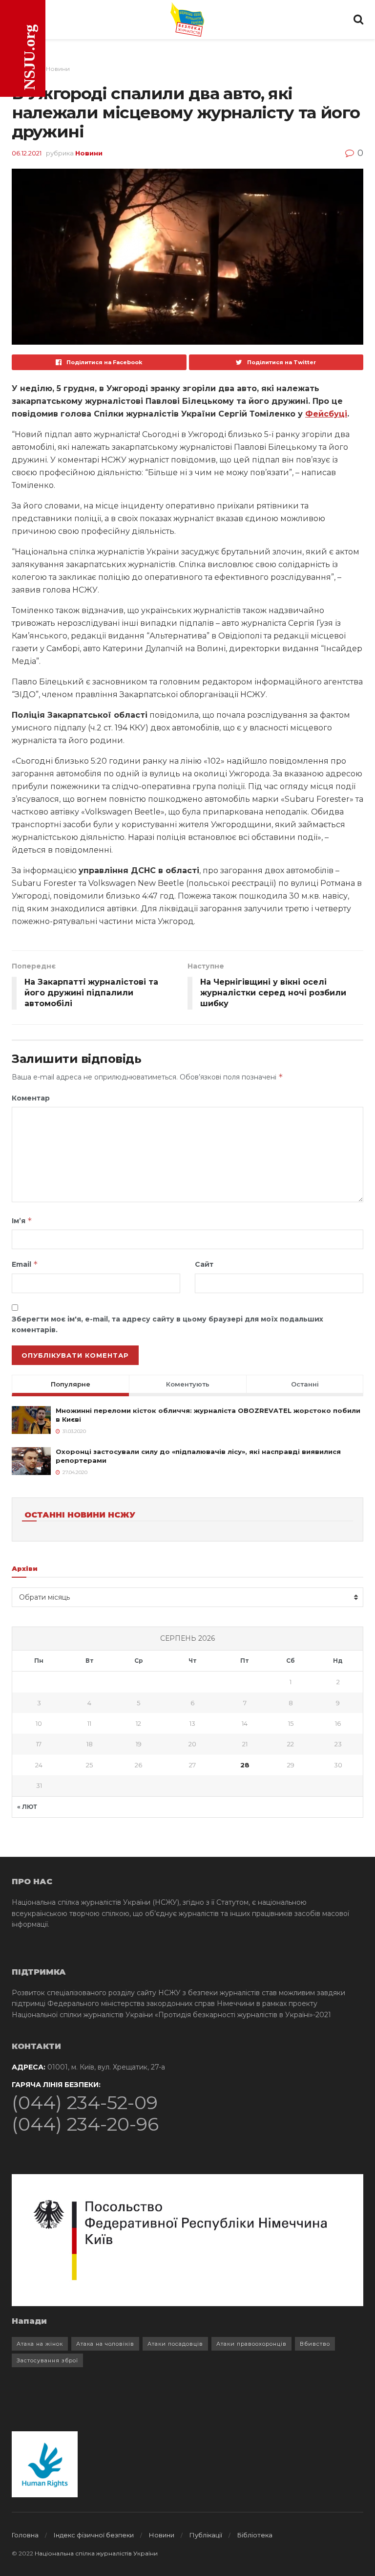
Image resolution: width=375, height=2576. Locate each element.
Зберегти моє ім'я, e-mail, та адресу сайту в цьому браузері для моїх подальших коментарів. (167, 1324)
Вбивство (315, 2344)
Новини (58, 69)
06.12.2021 (27, 153)
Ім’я (22, 1221)
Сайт (204, 1264)
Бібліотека (255, 2535)
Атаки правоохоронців (251, 2344)
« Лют (27, 1807)
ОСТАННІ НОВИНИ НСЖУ (80, 1515)
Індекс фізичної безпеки (94, 2535)
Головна (25, 2535)
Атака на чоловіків (105, 2344)
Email (25, 1264)
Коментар (31, 1098)
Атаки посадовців (175, 2344)
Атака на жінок (40, 2344)
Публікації (206, 2535)
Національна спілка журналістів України (96, 2553)
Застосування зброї (47, 2360)
